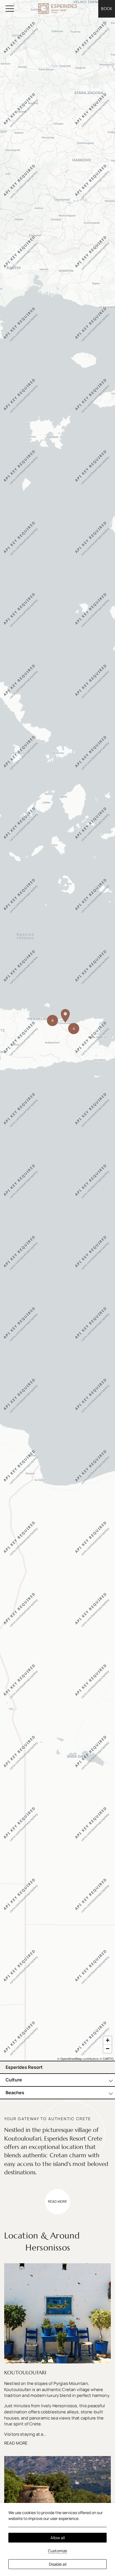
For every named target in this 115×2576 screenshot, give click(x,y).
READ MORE (16, 2443)
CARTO (108, 2059)
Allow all (58, 2538)
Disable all (58, 2564)
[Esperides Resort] (57, 9)
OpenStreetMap (71, 2059)
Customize (57, 2551)
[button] (65, 1016)
